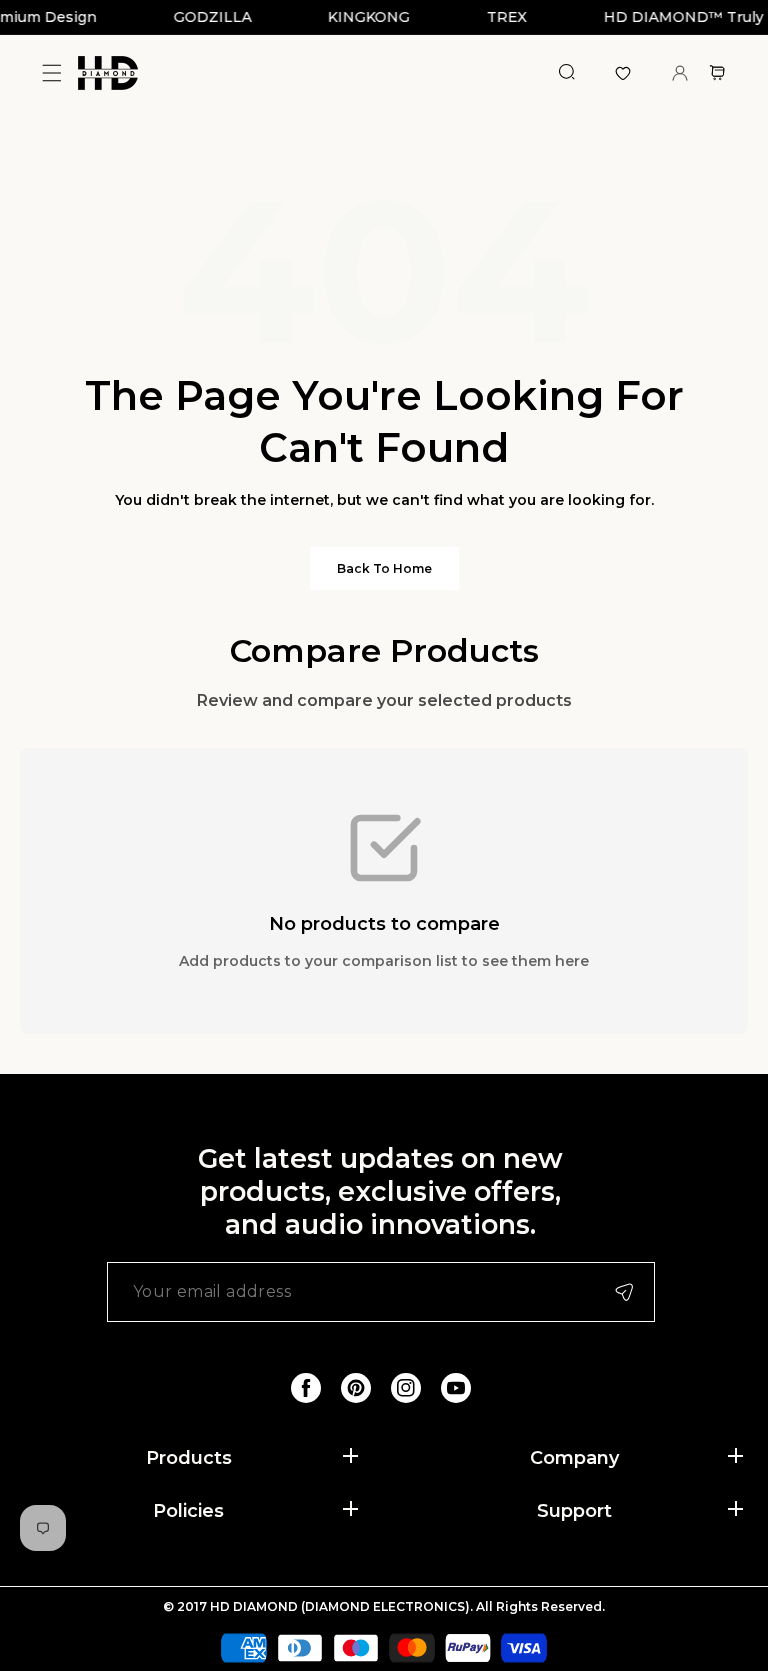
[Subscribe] (624, 1292)
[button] (51, 72)
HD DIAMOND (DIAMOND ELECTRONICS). (343, 1606)
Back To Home (384, 568)
